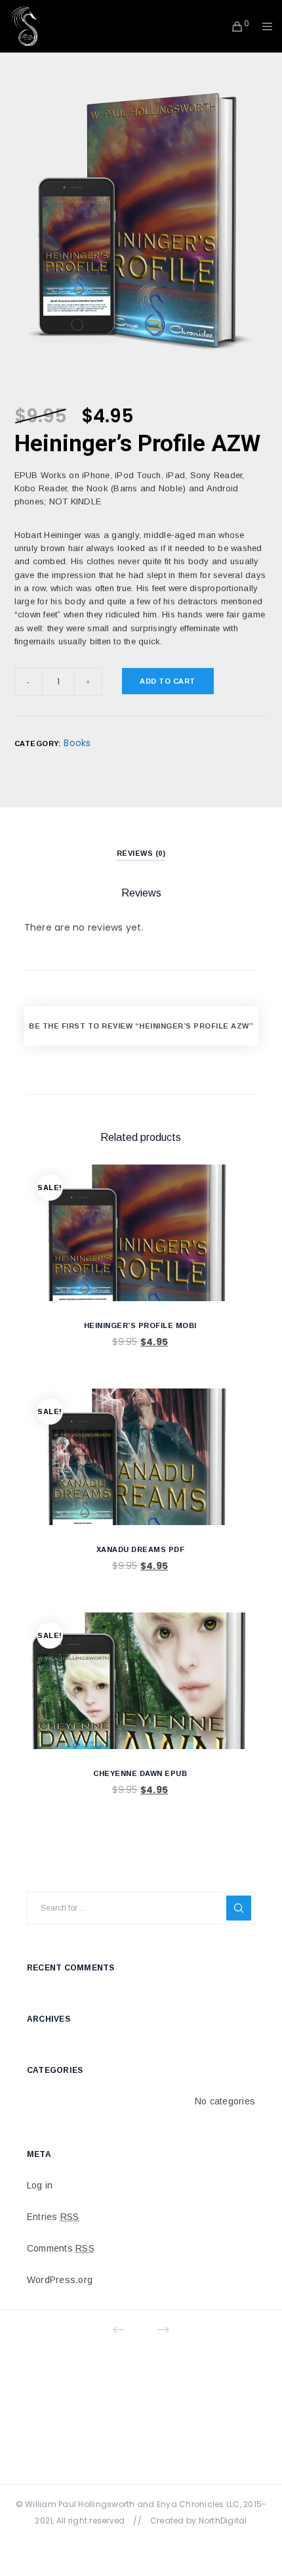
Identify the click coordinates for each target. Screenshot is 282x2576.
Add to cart (168, 681)
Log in (40, 2185)
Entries (53, 2217)
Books (77, 743)
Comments (61, 2248)
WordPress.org (60, 2280)
